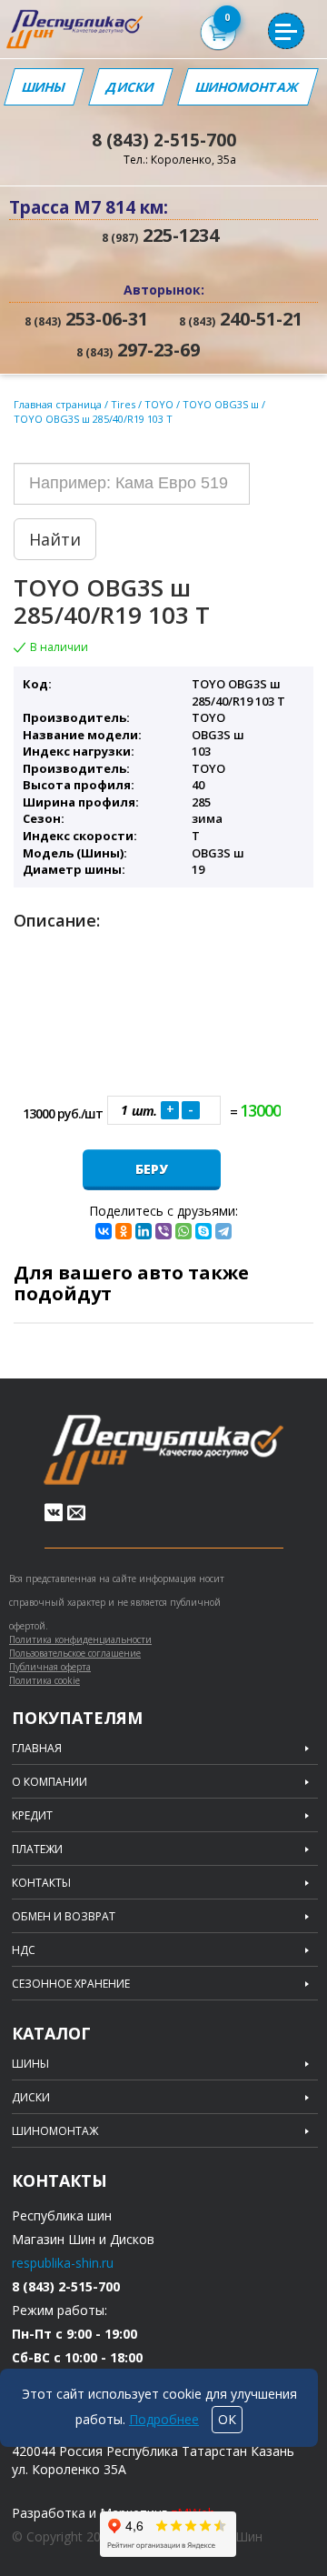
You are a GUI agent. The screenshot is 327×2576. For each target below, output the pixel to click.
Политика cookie (45, 1680)
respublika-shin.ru (63, 2263)
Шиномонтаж (248, 87)
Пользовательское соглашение (75, 1653)
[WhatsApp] (183, 1231)
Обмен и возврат (64, 1917)
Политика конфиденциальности (80, 1639)
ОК (227, 2419)
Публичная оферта (50, 1667)
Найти (55, 539)
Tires (124, 404)
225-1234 (160, 235)
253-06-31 (86, 319)
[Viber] (163, 1231)
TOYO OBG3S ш (222, 404)
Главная (37, 1749)
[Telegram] (223, 1231)
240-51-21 (241, 319)
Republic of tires (163, 1450)
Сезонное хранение (71, 1984)
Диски (130, 87)
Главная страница (58, 404)
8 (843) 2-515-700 (164, 140)
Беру (152, 1169)
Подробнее (164, 2419)
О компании (50, 1782)
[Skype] (203, 1231)
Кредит (32, 1816)
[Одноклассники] (124, 1231)
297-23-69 (138, 350)
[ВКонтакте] (104, 1231)
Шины (44, 87)
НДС (24, 1950)
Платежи (37, 1849)
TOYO (160, 404)
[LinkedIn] (144, 1231)
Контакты (41, 1883)
